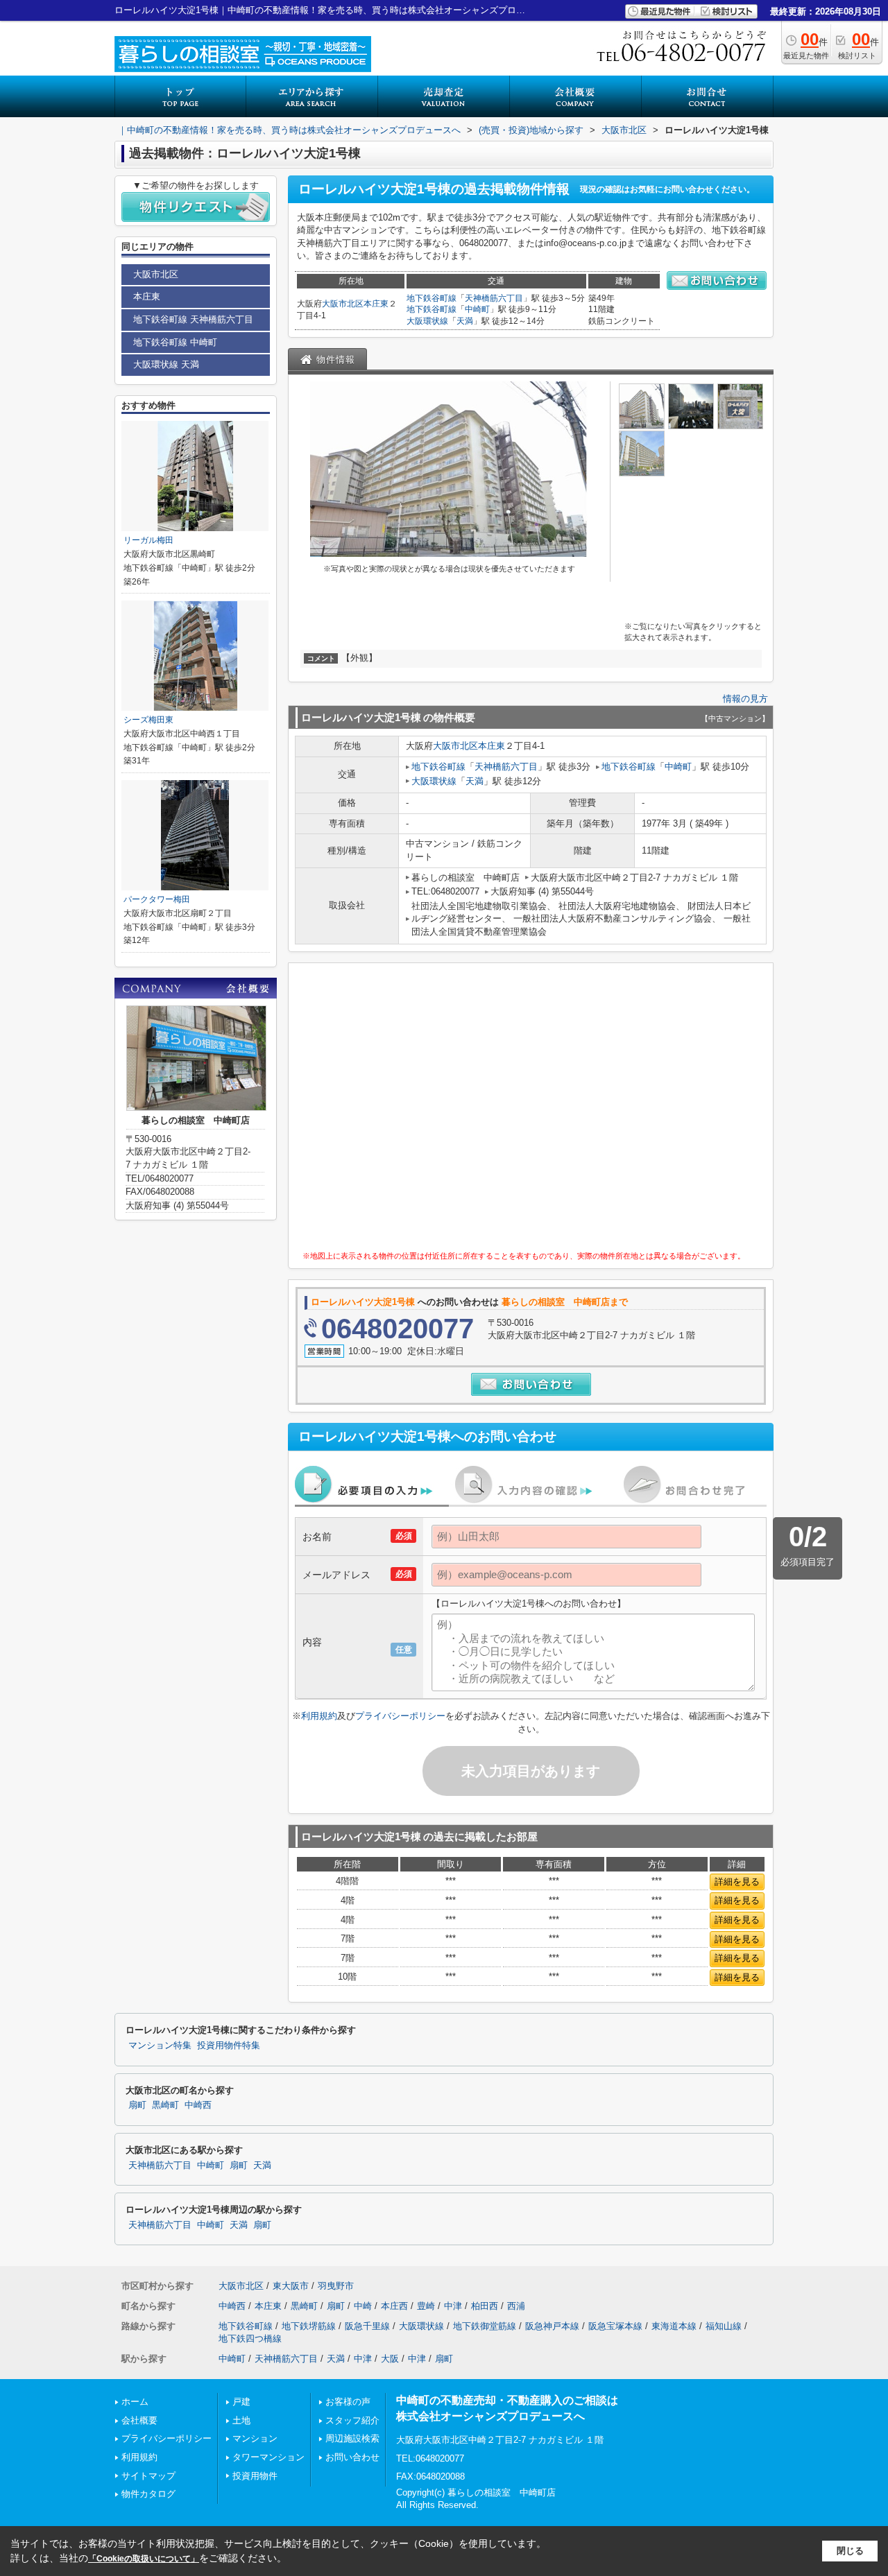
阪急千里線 (367, 2326)
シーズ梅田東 (148, 720)
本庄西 (394, 2306)
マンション (255, 2438)
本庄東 (376, 304)
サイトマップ (148, 2476)
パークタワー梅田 (157, 899)
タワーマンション (268, 2457)
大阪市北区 (343, 304)
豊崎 (426, 2306)
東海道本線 (674, 2326)
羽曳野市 (336, 2286)
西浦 (516, 2306)
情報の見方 (745, 699)
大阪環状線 (427, 321)
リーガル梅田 (148, 540)
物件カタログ (148, 2494)
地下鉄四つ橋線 (250, 2339)
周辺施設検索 (352, 2438)
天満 (465, 321)
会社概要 (139, 2420)
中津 (453, 2306)
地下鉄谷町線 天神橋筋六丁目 (193, 319)
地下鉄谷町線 (432, 298)
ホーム (135, 2402)
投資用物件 (255, 2476)
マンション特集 (160, 2046)
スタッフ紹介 (352, 2420)
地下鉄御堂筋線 (485, 2326)
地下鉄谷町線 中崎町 (175, 342)
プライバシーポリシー (400, 1716)
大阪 (390, 2359)
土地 (241, 2420)
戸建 (241, 2402)
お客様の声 (348, 2402)
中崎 (363, 2306)
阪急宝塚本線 (615, 2326)
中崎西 (198, 2105)
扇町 (137, 2105)
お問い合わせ (352, 2457)
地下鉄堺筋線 (309, 2326)
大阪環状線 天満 (166, 364)
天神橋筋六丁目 (494, 298)
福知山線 (724, 2326)
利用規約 (319, 1716)
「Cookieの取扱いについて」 (144, 2559)
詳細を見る (737, 1882)
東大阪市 (291, 2286)
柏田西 (485, 2306)
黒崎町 (165, 2105)
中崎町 (477, 309)
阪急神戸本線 (552, 2326)
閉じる (850, 2551)
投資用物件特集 (229, 2046)
